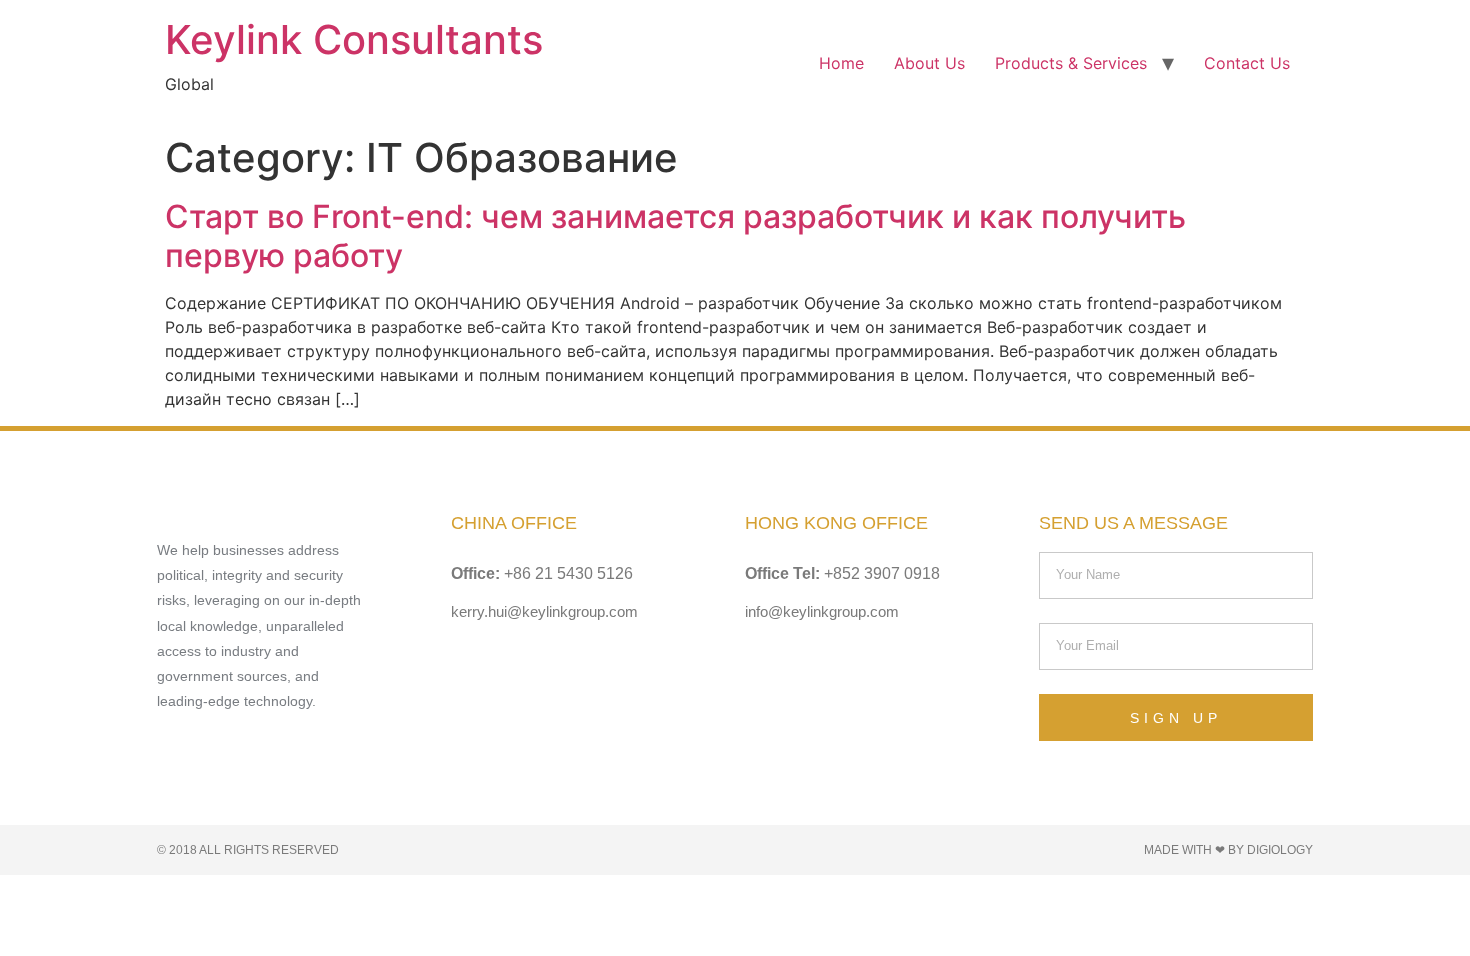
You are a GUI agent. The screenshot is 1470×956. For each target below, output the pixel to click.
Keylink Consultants (354, 39)
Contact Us (1247, 63)
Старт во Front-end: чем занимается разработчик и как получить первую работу (675, 235)
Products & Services (1071, 63)
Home (841, 63)
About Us (929, 63)
